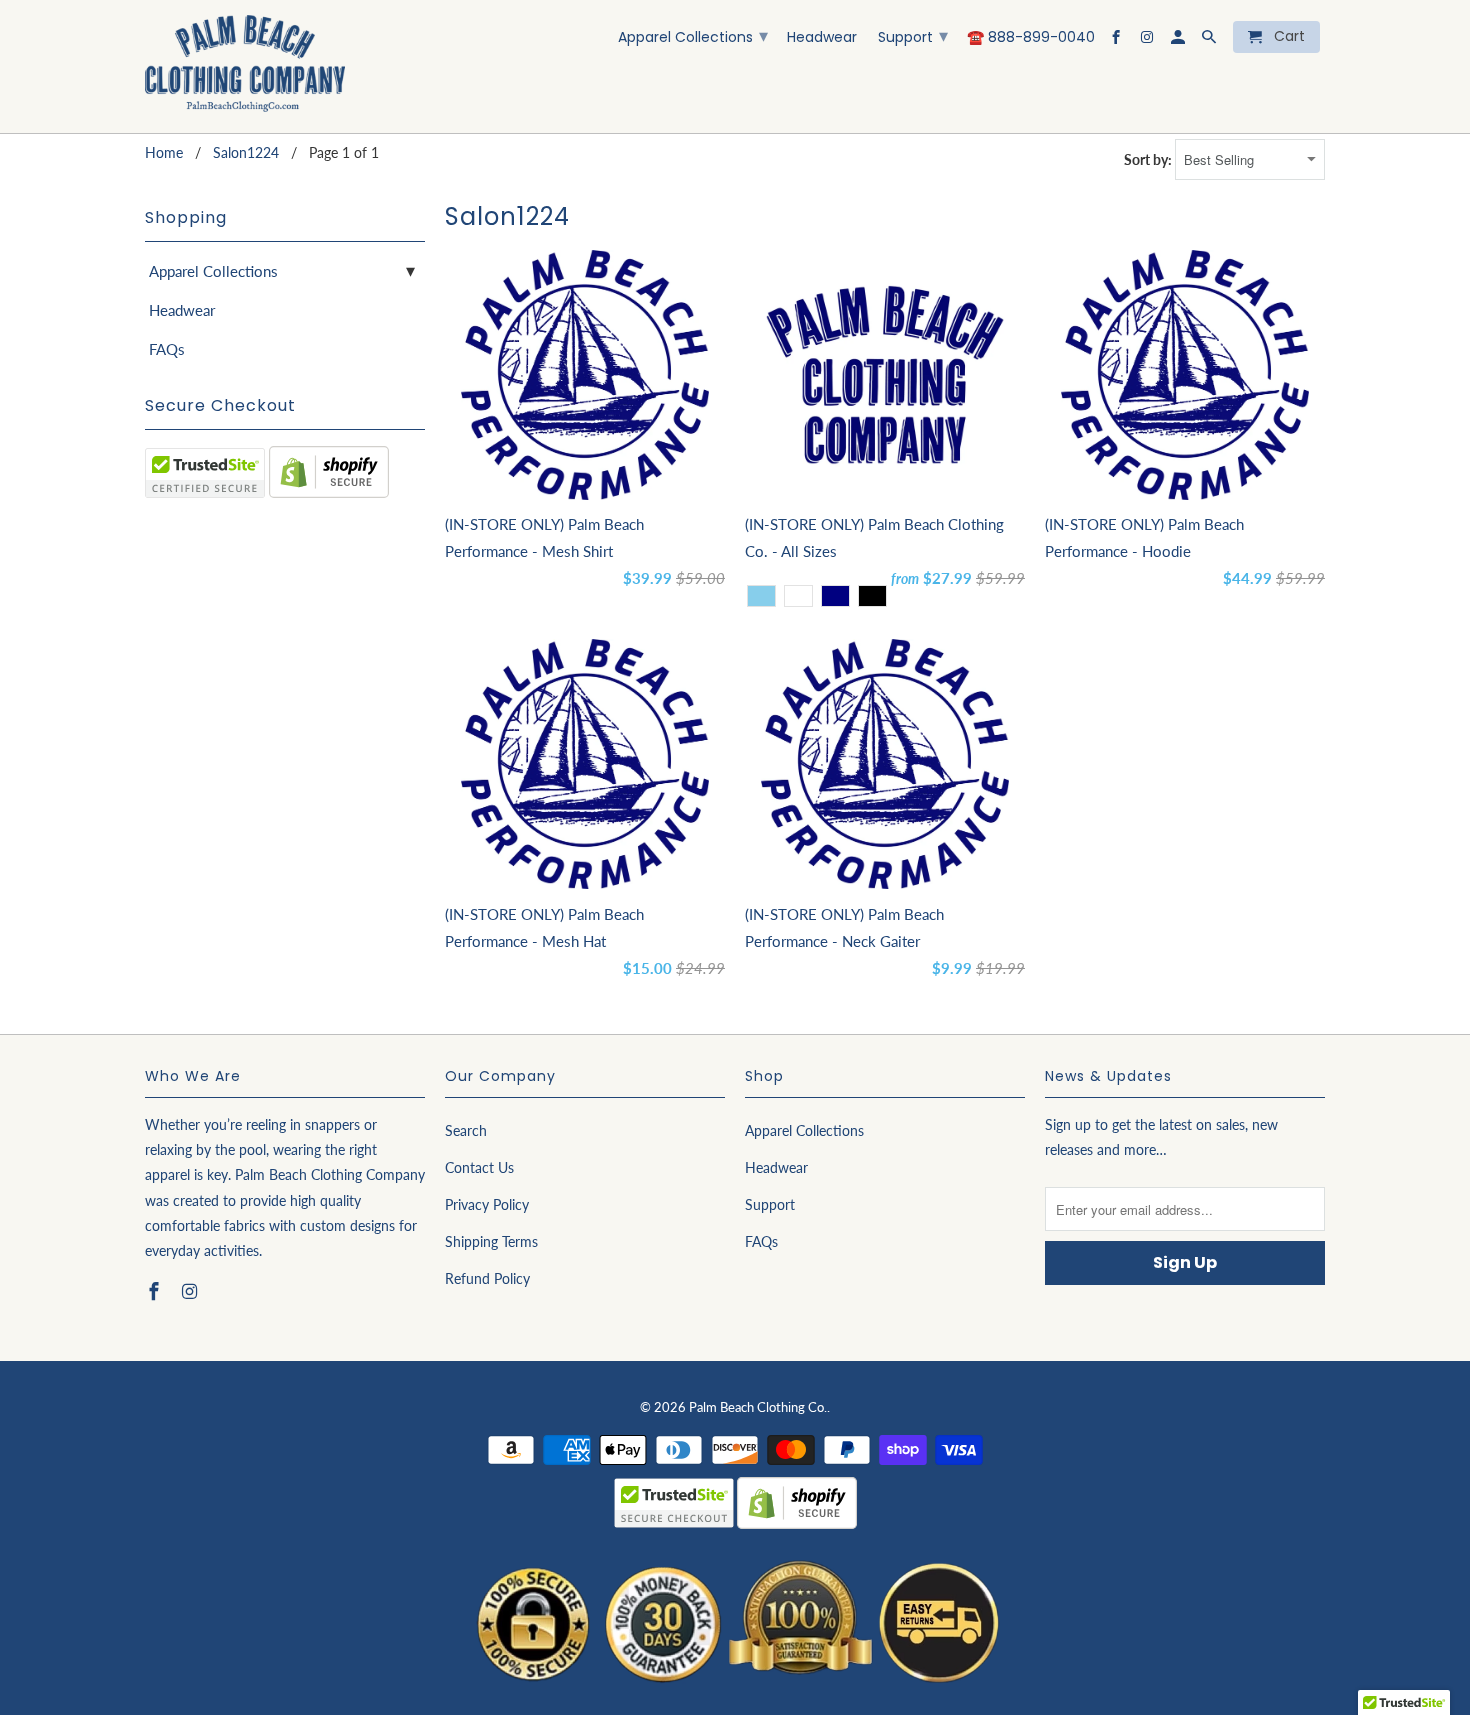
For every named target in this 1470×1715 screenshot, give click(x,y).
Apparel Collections (693, 35)
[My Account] (1179, 41)
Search (466, 1130)
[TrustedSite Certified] (205, 473)
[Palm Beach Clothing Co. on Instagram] (1148, 41)
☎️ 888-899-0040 (1031, 38)
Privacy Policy (487, 1204)
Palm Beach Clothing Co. (758, 1407)
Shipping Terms (491, 1241)
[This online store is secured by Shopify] (329, 492)
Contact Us (479, 1167)
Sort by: (1149, 159)
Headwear (822, 38)
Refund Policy (487, 1278)
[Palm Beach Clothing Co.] (245, 66)
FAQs (167, 349)
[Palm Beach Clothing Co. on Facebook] (1117, 41)
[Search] (1210, 41)
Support (913, 35)
